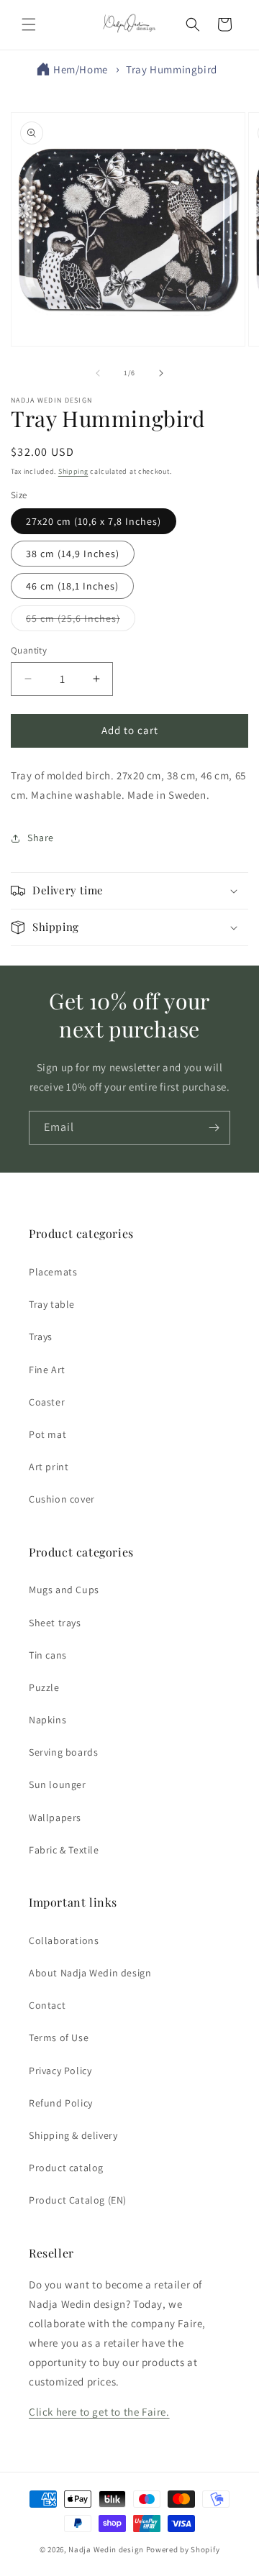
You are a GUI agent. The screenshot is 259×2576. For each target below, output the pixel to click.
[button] (29, 24)
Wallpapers (55, 1818)
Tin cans (48, 1655)
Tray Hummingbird (172, 69)
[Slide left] (98, 373)
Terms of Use (59, 2038)
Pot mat (47, 1434)
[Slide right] (161, 373)
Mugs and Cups (64, 1590)
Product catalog (66, 2168)
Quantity (29, 650)
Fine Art (47, 1370)
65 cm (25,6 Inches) (81, 621)
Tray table (52, 1304)
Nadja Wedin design (106, 2549)
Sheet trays (55, 1623)
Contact (47, 2005)
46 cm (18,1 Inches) (72, 586)
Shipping (73, 471)
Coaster (47, 1402)
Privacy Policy (60, 2071)
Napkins (47, 1720)
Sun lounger (58, 1784)
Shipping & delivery (73, 2135)
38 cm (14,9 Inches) (73, 554)
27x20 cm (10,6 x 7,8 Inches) (94, 521)
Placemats (53, 1272)
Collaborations (64, 1940)
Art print (49, 1467)
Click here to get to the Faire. (99, 2412)
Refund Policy (61, 2103)
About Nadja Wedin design (90, 1973)
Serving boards (63, 1752)
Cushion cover (62, 1499)
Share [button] (41, 838)
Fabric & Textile (64, 1850)
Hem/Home (81, 69)
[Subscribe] (214, 1128)
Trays (41, 1337)
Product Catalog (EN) (78, 2200)
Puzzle (44, 1687)
